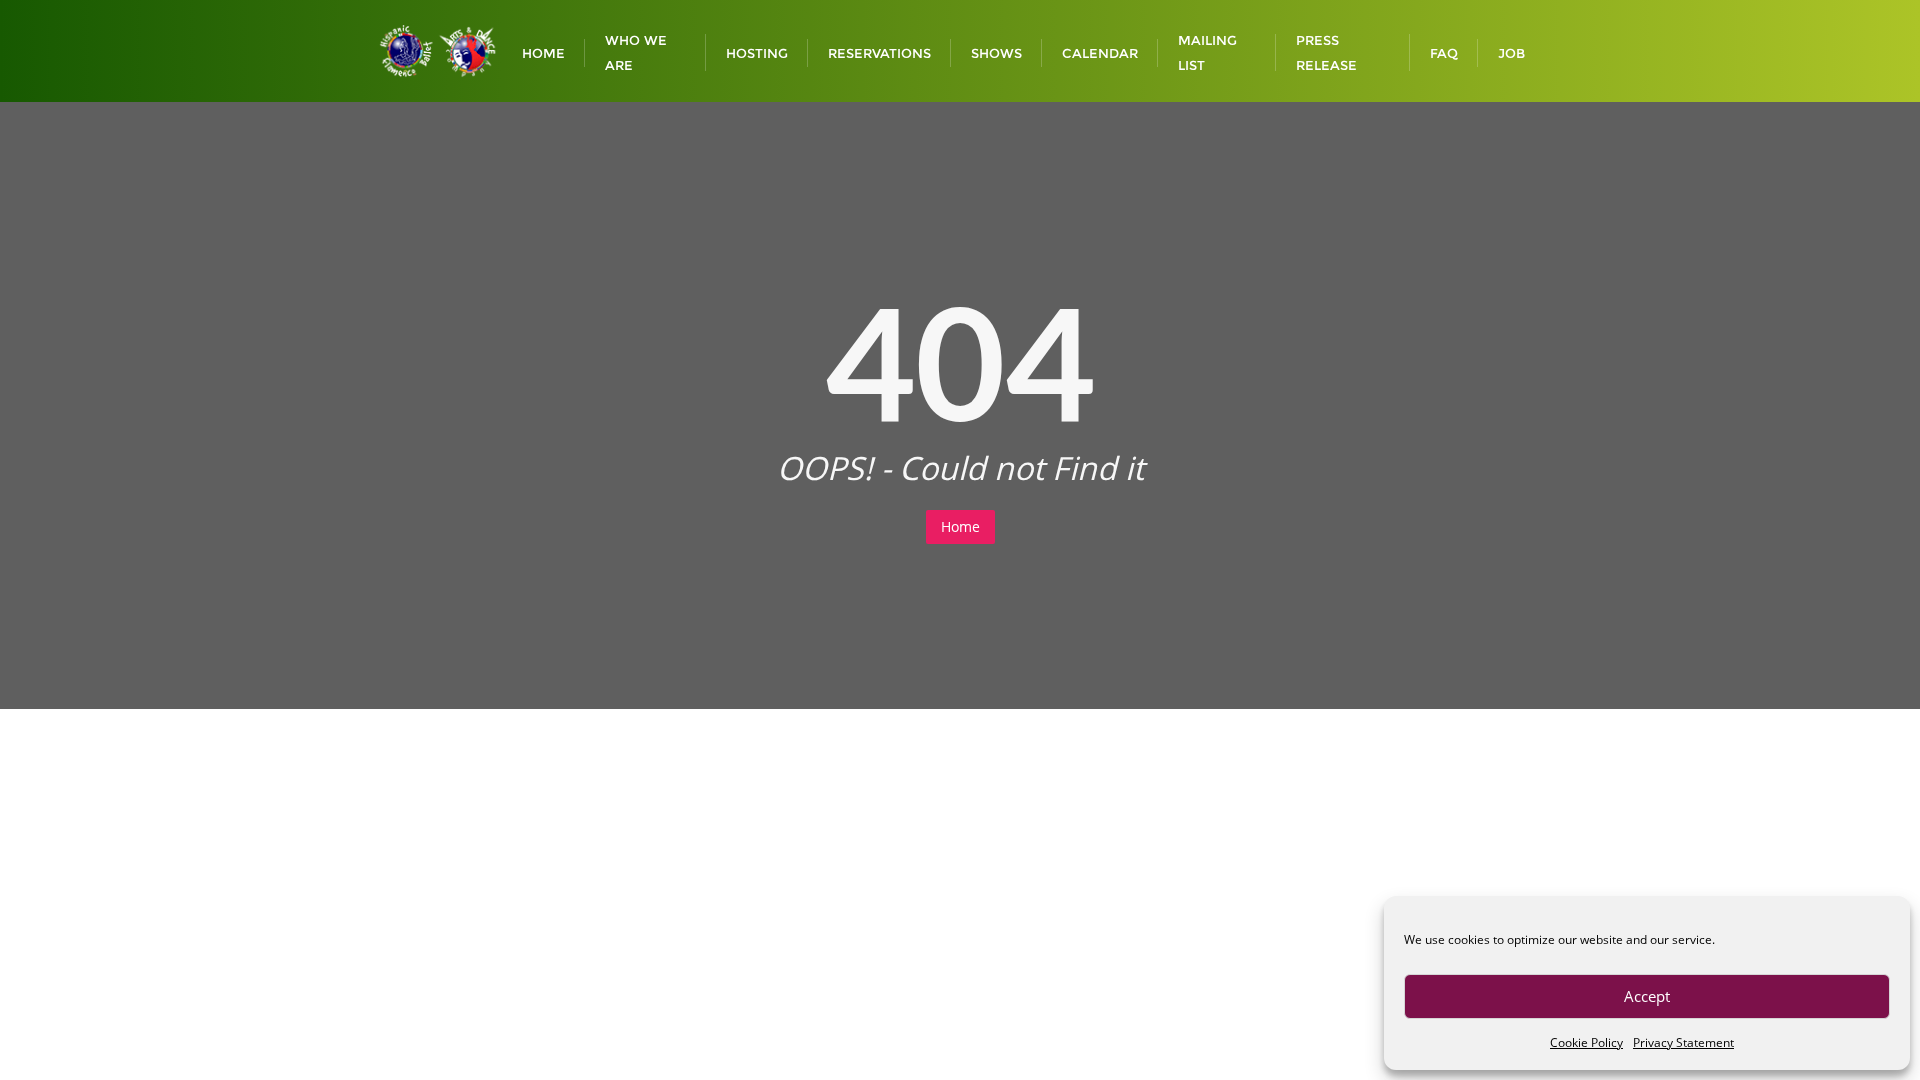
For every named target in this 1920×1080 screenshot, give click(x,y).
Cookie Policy (1586, 1042)
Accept (1647, 996)
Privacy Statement (1683, 1042)
